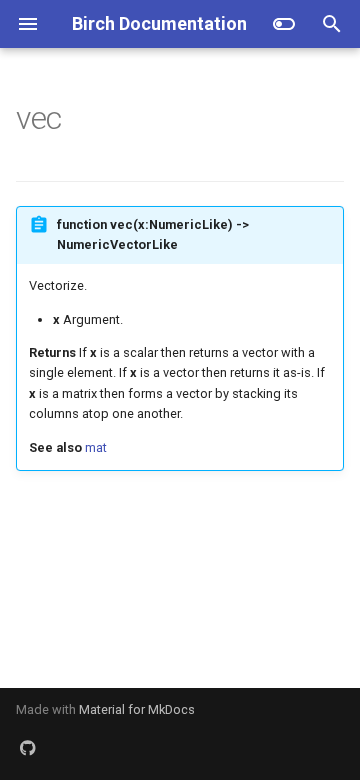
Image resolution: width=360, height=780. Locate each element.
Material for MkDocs (137, 709)
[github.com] (28, 748)
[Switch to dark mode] (284, 24)
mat (96, 447)
